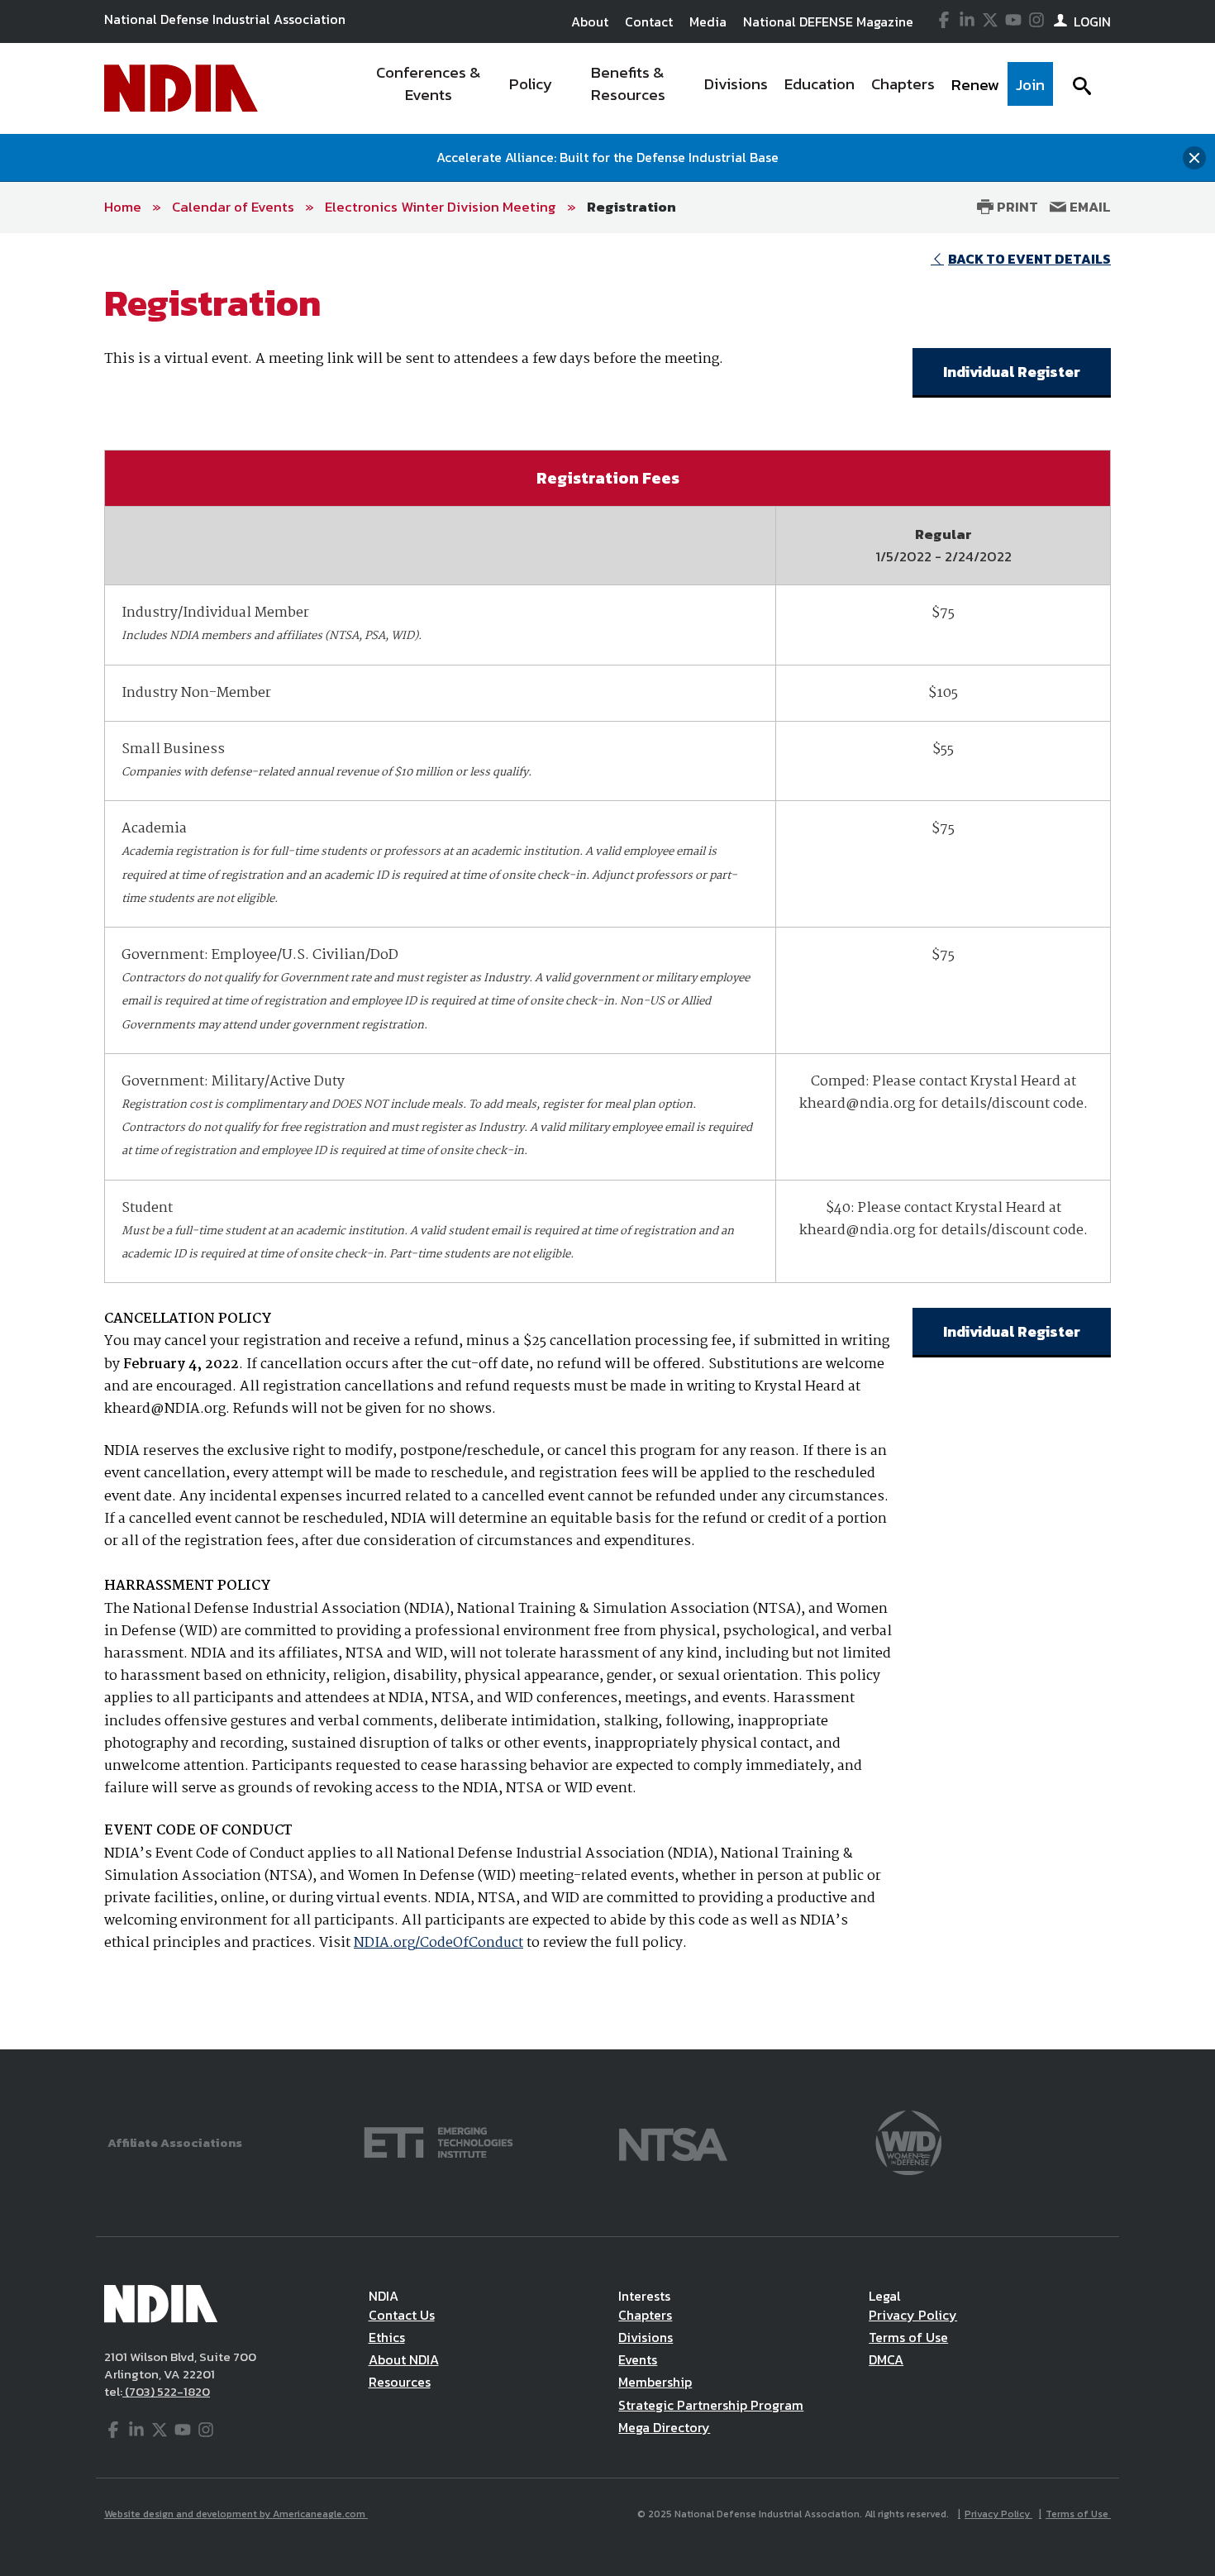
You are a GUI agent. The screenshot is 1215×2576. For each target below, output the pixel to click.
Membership (655, 2382)
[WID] (908, 2141)
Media (708, 21)
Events (638, 2359)
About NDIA (404, 2359)
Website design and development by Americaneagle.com (236, 2514)
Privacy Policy (913, 2315)
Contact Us (402, 2315)
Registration (631, 207)
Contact (649, 21)
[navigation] (705, 88)
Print (1016, 207)
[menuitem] (429, 88)
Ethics (387, 2337)
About (590, 21)
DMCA (886, 2359)
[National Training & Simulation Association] (673, 2141)
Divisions (646, 2337)
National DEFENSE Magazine (828, 21)
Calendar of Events (233, 207)
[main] (607, 1141)
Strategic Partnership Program (711, 2405)
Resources (400, 2382)
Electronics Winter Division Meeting (441, 207)
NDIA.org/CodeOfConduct (438, 1943)
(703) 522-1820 (166, 2391)
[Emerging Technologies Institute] (438, 2141)
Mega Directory (664, 2427)
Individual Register (1012, 372)
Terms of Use (908, 2337)
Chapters (645, 2315)
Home (123, 207)
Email (1089, 207)
